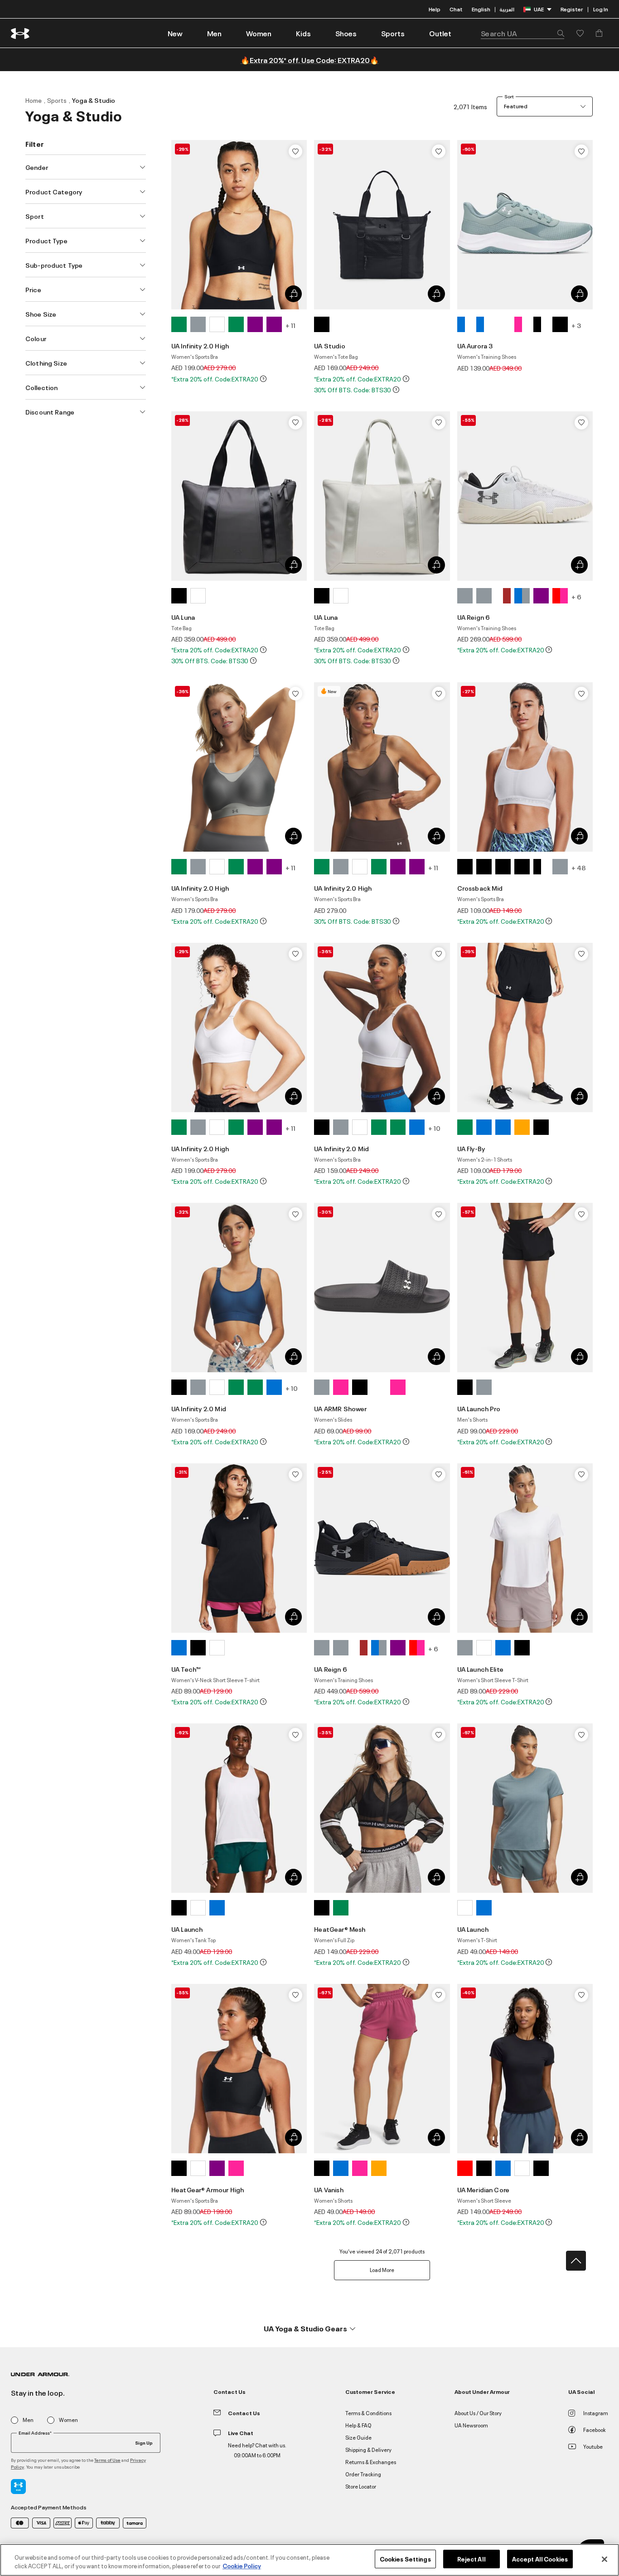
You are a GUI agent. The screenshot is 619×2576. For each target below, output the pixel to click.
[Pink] (522, 324)
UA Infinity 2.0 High (200, 345)
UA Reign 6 (474, 617)
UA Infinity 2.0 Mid (341, 1148)
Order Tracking (363, 2474)
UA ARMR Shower (340, 1408)
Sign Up (144, 2442)
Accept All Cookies (540, 2559)
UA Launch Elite (480, 1669)
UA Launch (187, 1929)
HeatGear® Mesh (340, 1929)
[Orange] (522, 1127)
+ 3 (576, 325)
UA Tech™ (186, 1669)
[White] (217, 324)
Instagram (596, 2413)
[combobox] (522, 33)
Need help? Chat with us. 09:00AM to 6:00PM (257, 2450)
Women (68, 2420)
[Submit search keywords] (558, 33)
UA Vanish (329, 2189)
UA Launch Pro (479, 1408)
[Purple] (255, 324)
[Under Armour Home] (21, 33)
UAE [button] (539, 9)
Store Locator (361, 2486)
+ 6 (576, 596)
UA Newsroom (471, 2425)
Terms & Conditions (368, 2413)
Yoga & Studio (94, 100)
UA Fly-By (471, 1148)
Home (34, 100)
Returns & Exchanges (371, 2462)
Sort (509, 96)
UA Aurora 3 (475, 345)
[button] (214, 33)
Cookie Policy (242, 2566)
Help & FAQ (358, 2425)
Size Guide (358, 2437)
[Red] (560, 596)
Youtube (593, 2446)
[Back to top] (576, 2261)
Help (435, 9)
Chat (456, 9)
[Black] (322, 324)
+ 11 (290, 325)
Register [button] (572, 9)
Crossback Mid (480, 888)
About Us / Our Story (478, 2413)
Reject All (472, 2559)
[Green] (179, 324)
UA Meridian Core (483, 2189)
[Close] (604, 2559)
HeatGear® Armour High (208, 2189)
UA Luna (183, 617)
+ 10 (434, 1128)
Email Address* (35, 2433)
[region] (309, 2560)
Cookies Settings (405, 2559)
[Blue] (465, 324)
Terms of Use (107, 2460)
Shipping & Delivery (368, 2449)
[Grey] (198, 324)
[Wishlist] (295, 151)
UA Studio (329, 345)
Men (28, 2420)
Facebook (595, 2429)
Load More (382, 2270)
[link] (175, 33)
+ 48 (579, 867)
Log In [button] (601, 9)
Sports (57, 100)
